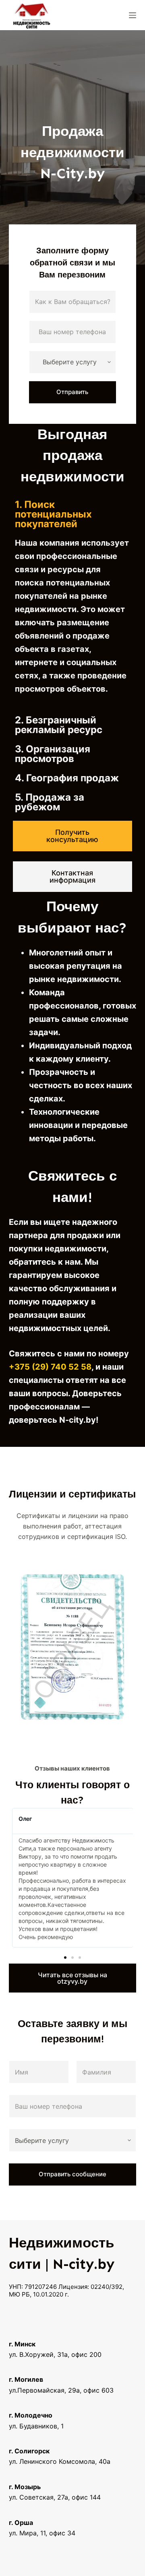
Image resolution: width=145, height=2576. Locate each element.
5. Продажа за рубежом (50, 802)
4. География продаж (67, 778)
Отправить (72, 392)
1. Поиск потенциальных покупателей (53, 514)
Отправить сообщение (72, 2174)
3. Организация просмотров (53, 754)
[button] (73, 514)
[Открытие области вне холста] (133, 15)
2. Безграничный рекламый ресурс (59, 725)
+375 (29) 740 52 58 (50, 1367)
